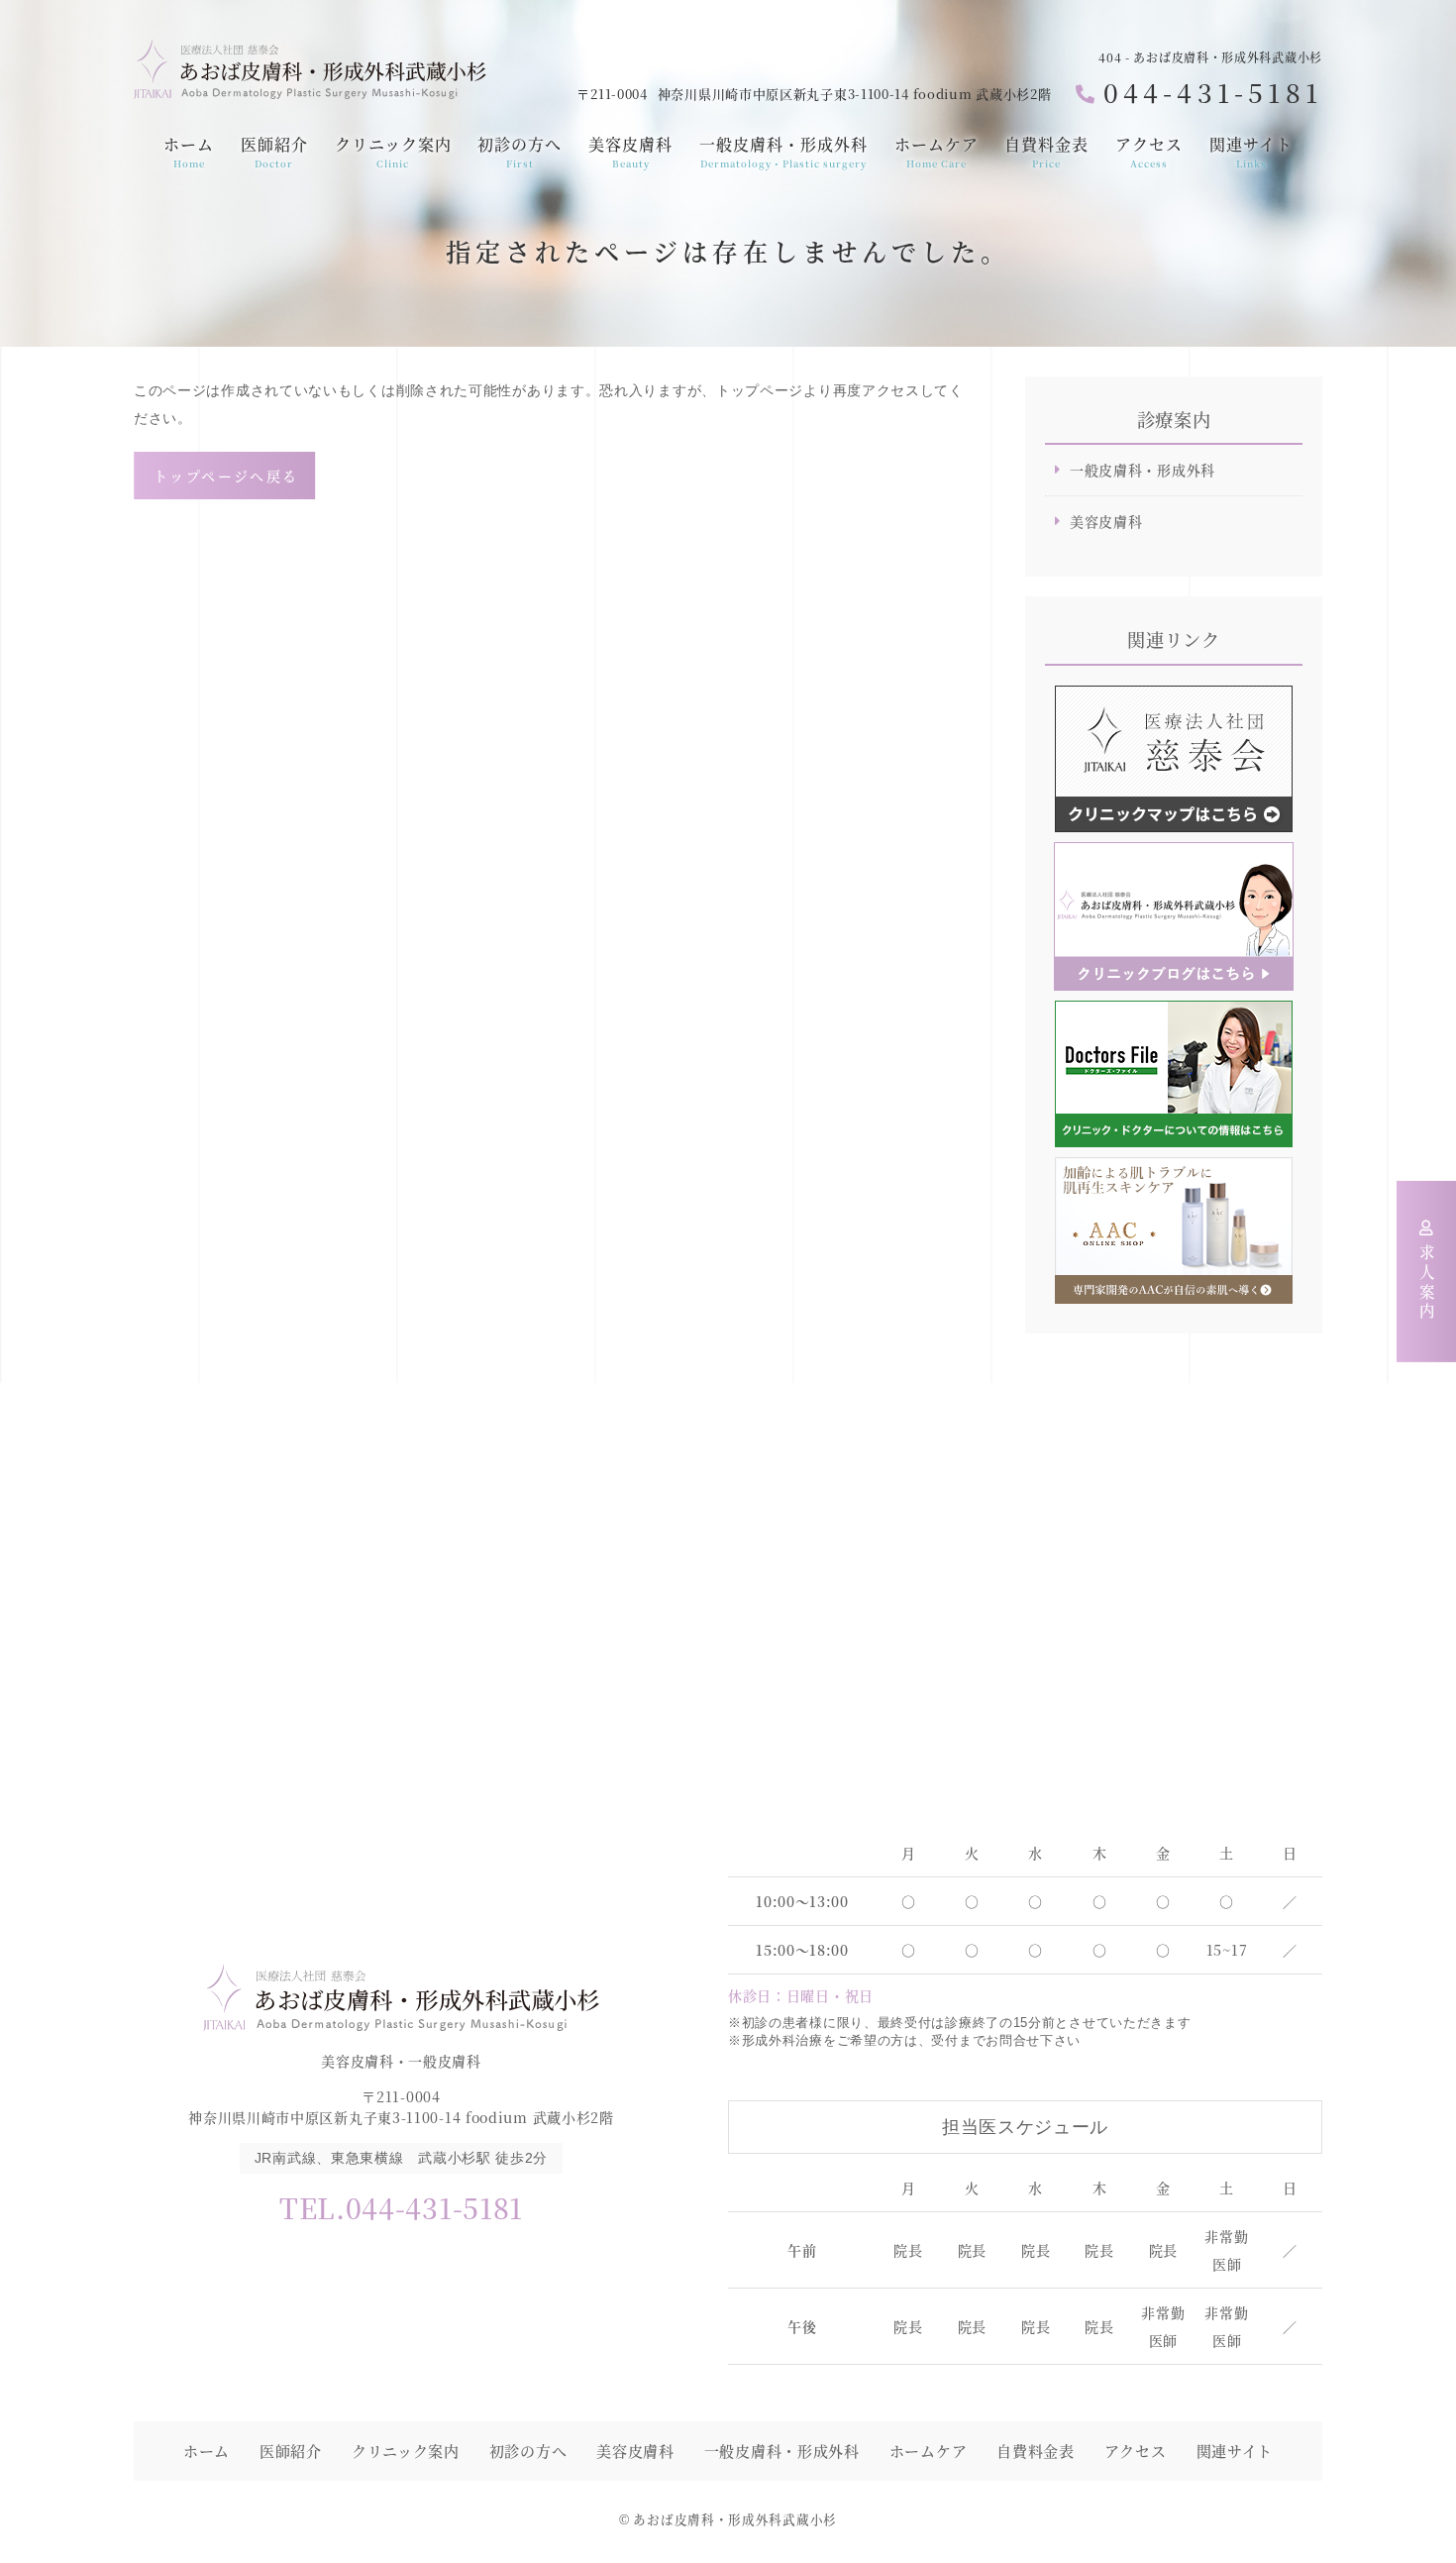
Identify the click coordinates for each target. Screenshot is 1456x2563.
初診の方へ (520, 152)
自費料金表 (1046, 152)
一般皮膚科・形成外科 (783, 152)
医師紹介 (274, 152)
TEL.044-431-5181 (401, 2207)
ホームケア (936, 152)
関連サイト (1251, 152)
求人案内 (1427, 1284)
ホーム (189, 152)
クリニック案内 (393, 152)
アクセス (1149, 152)
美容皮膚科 (630, 152)
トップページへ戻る (226, 476)
